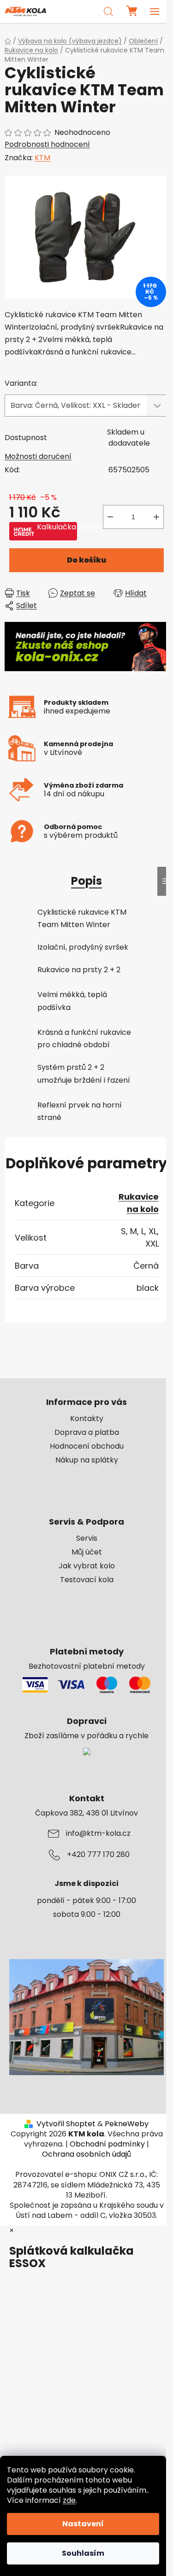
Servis (87, 1538)
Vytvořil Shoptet (66, 2124)
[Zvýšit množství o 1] (156, 517)
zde (69, 2500)
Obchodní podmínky (107, 2144)
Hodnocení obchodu (87, 1446)
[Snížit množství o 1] (110, 517)
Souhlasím (83, 2553)
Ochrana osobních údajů (86, 2154)
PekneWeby (127, 2124)
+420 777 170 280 (98, 1855)
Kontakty (87, 1419)
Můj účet (87, 1552)
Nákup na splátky (87, 1460)
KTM (42, 158)
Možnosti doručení (38, 456)
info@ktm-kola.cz (98, 1833)
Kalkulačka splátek (57, 527)
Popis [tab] (86, 881)
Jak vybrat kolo (87, 1566)
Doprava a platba (87, 1433)
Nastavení (83, 2524)
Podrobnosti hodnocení (47, 145)
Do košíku (86, 560)
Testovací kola (87, 1580)
